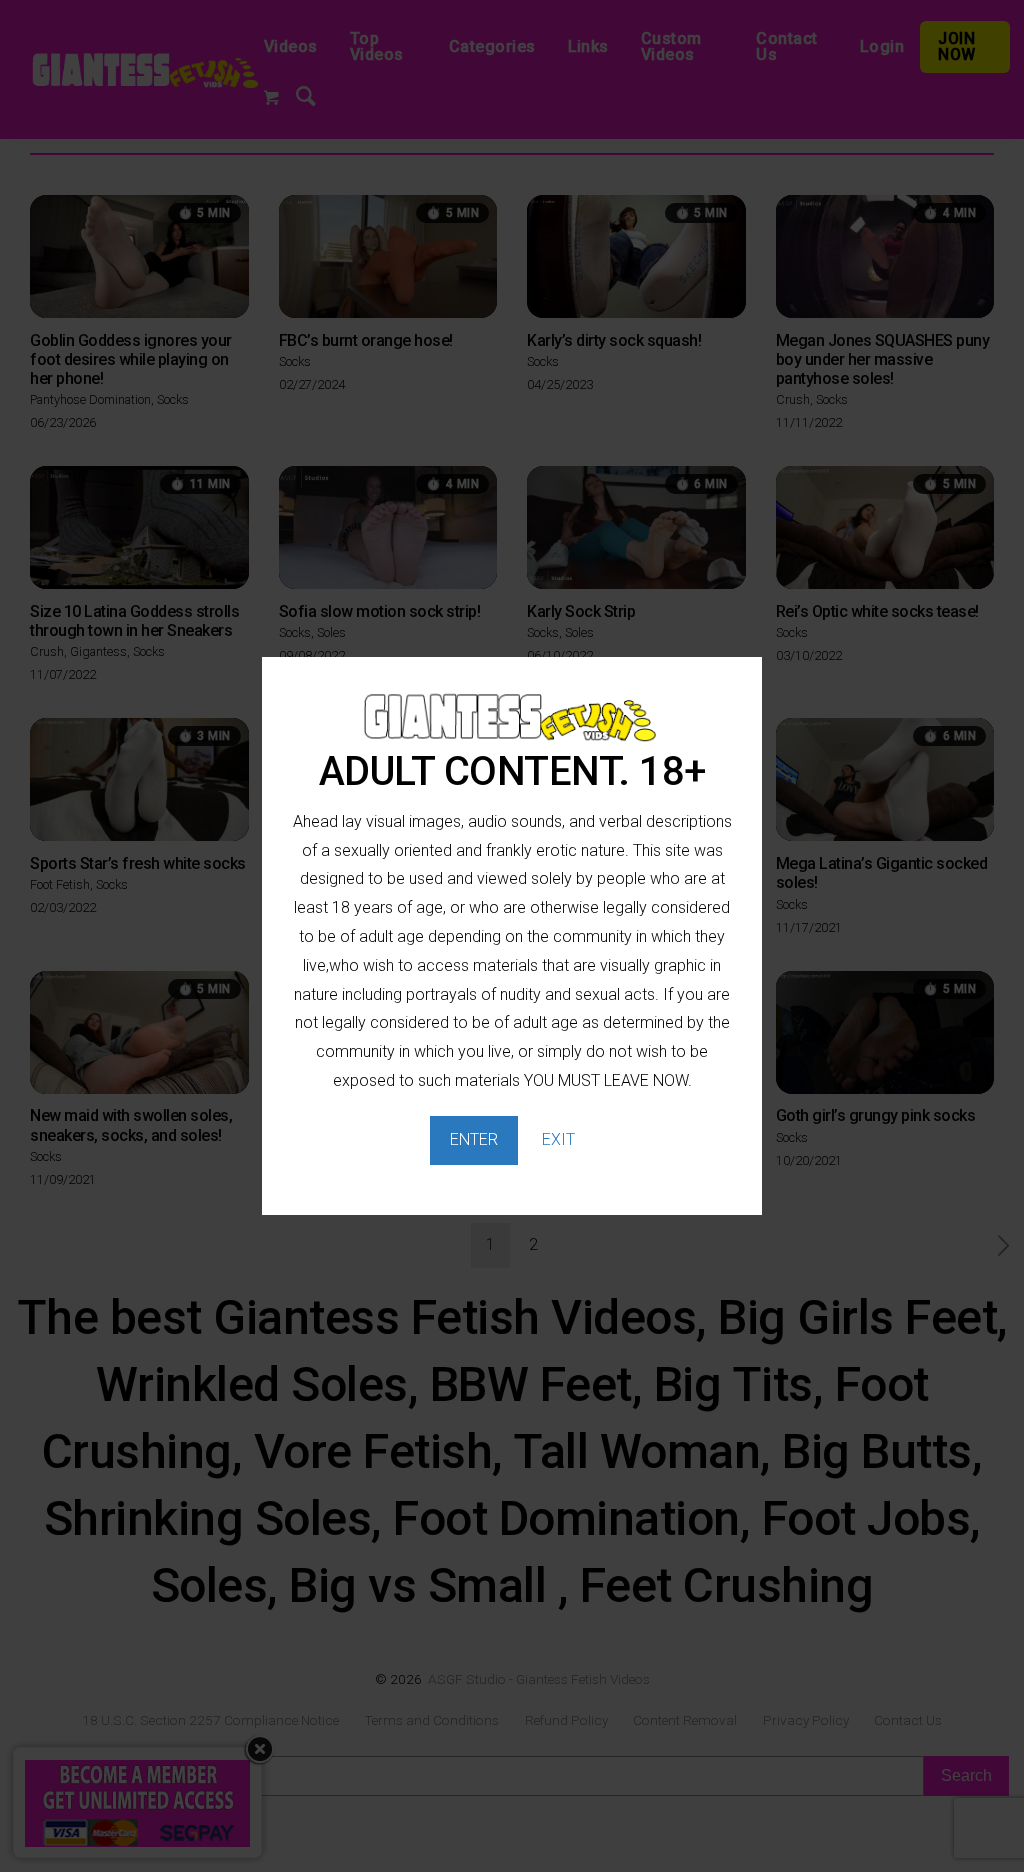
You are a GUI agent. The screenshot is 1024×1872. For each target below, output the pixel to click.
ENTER (474, 1139)
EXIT (558, 1139)
